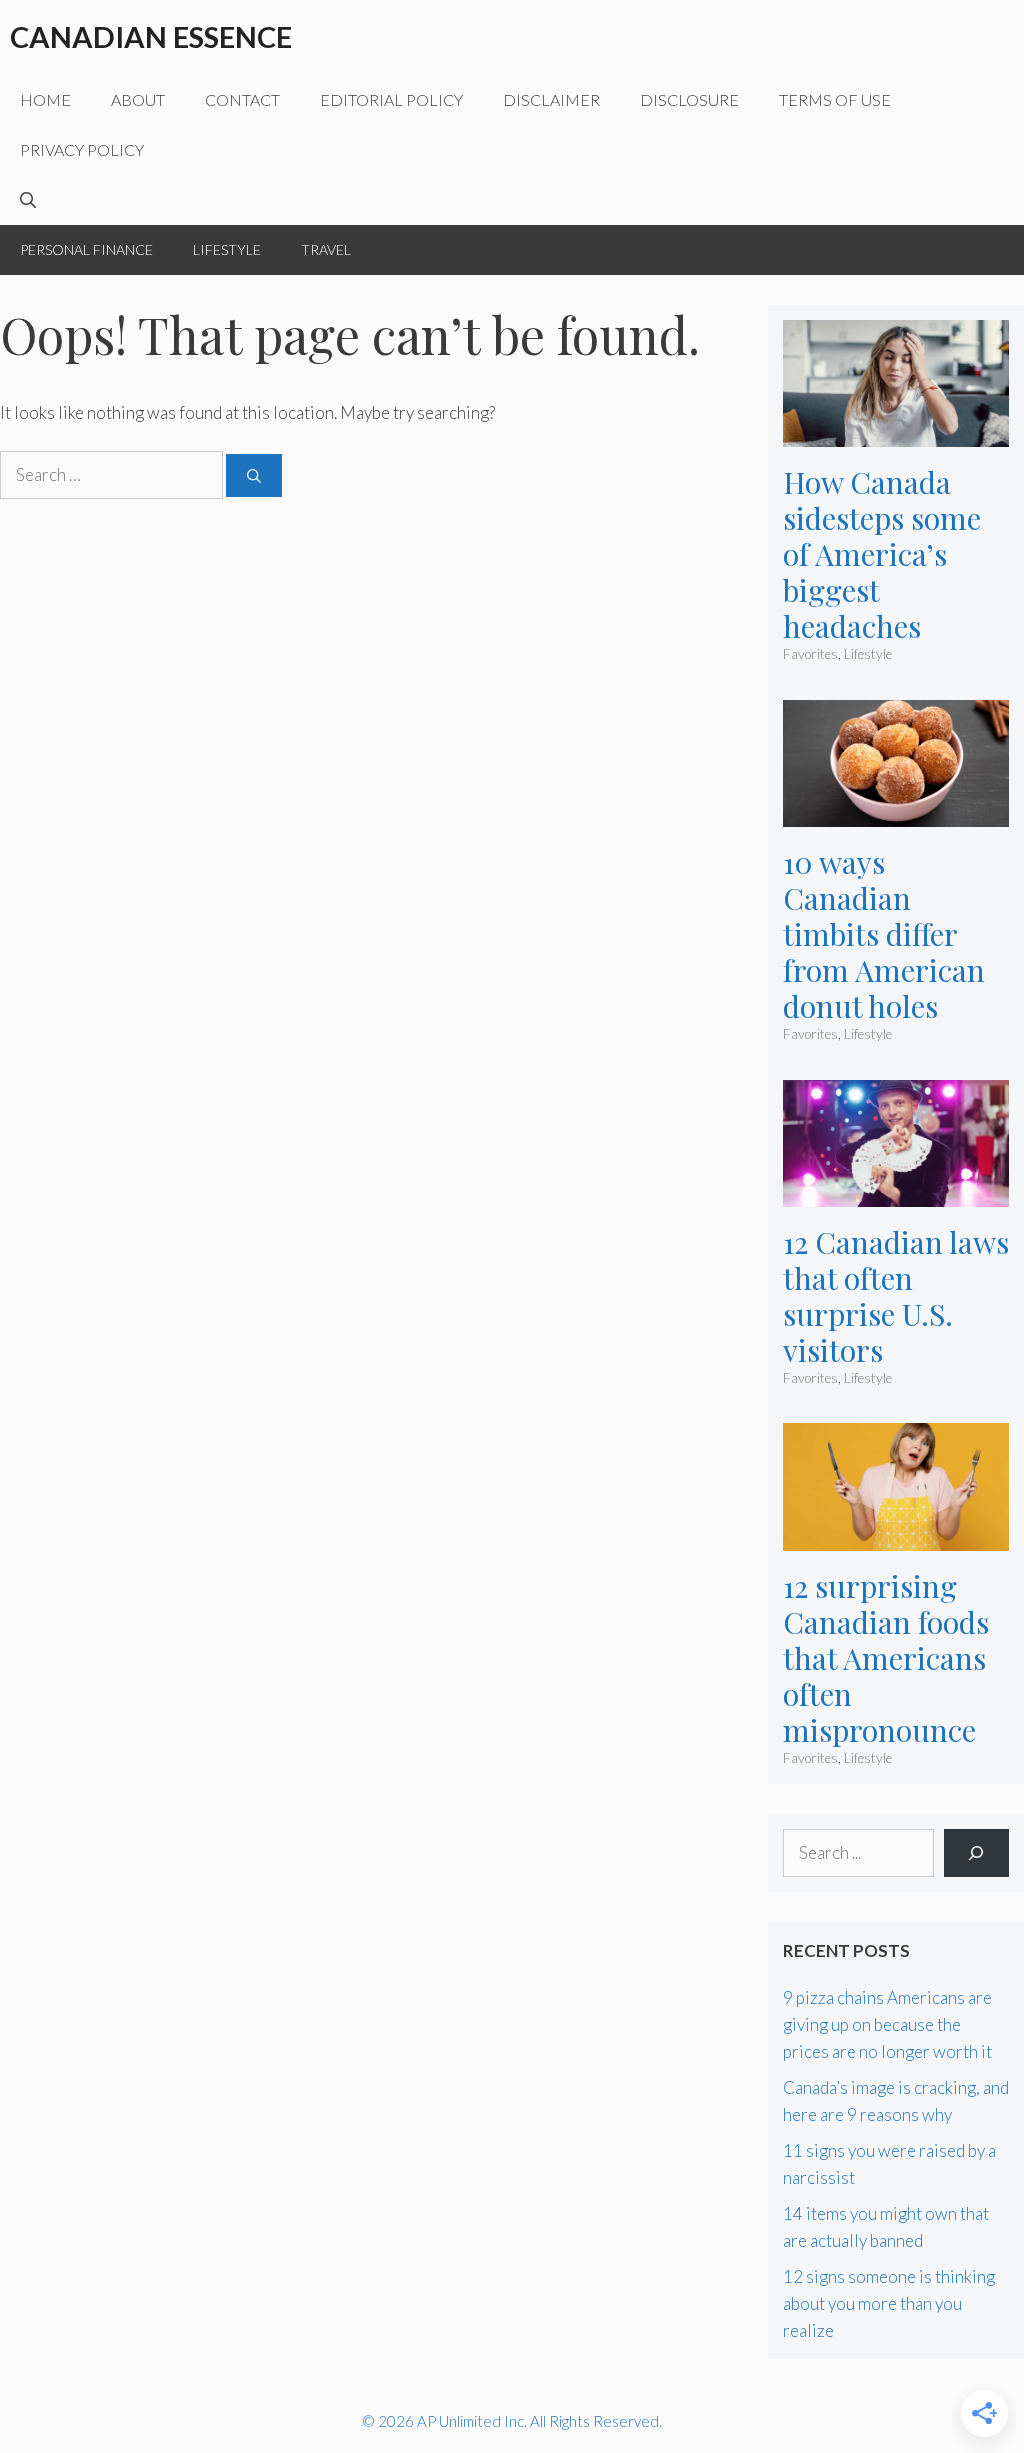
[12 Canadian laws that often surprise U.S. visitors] (896, 1192)
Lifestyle (227, 249)
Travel (326, 249)
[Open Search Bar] (28, 200)
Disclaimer (551, 99)
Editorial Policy (391, 99)
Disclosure (689, 99)
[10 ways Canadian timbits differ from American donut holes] (896, 813)
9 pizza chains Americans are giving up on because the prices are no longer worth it (887, 2024)
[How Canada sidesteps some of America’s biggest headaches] (896, 433)
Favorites (810, 654)
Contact (242, 99)
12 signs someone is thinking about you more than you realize (889, 2303)
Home (45, 99)
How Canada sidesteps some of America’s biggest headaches (882, 554)
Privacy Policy (82, 149)
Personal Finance (86, 249)
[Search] (254, 475)
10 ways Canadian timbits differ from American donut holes (884, 934)
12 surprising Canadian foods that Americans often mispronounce (886, 1658)
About (138, 99)
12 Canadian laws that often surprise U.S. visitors (896, 1296)
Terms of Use (835, 99)
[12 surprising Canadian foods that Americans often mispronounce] (896, 1536)
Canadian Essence (151, 36)
